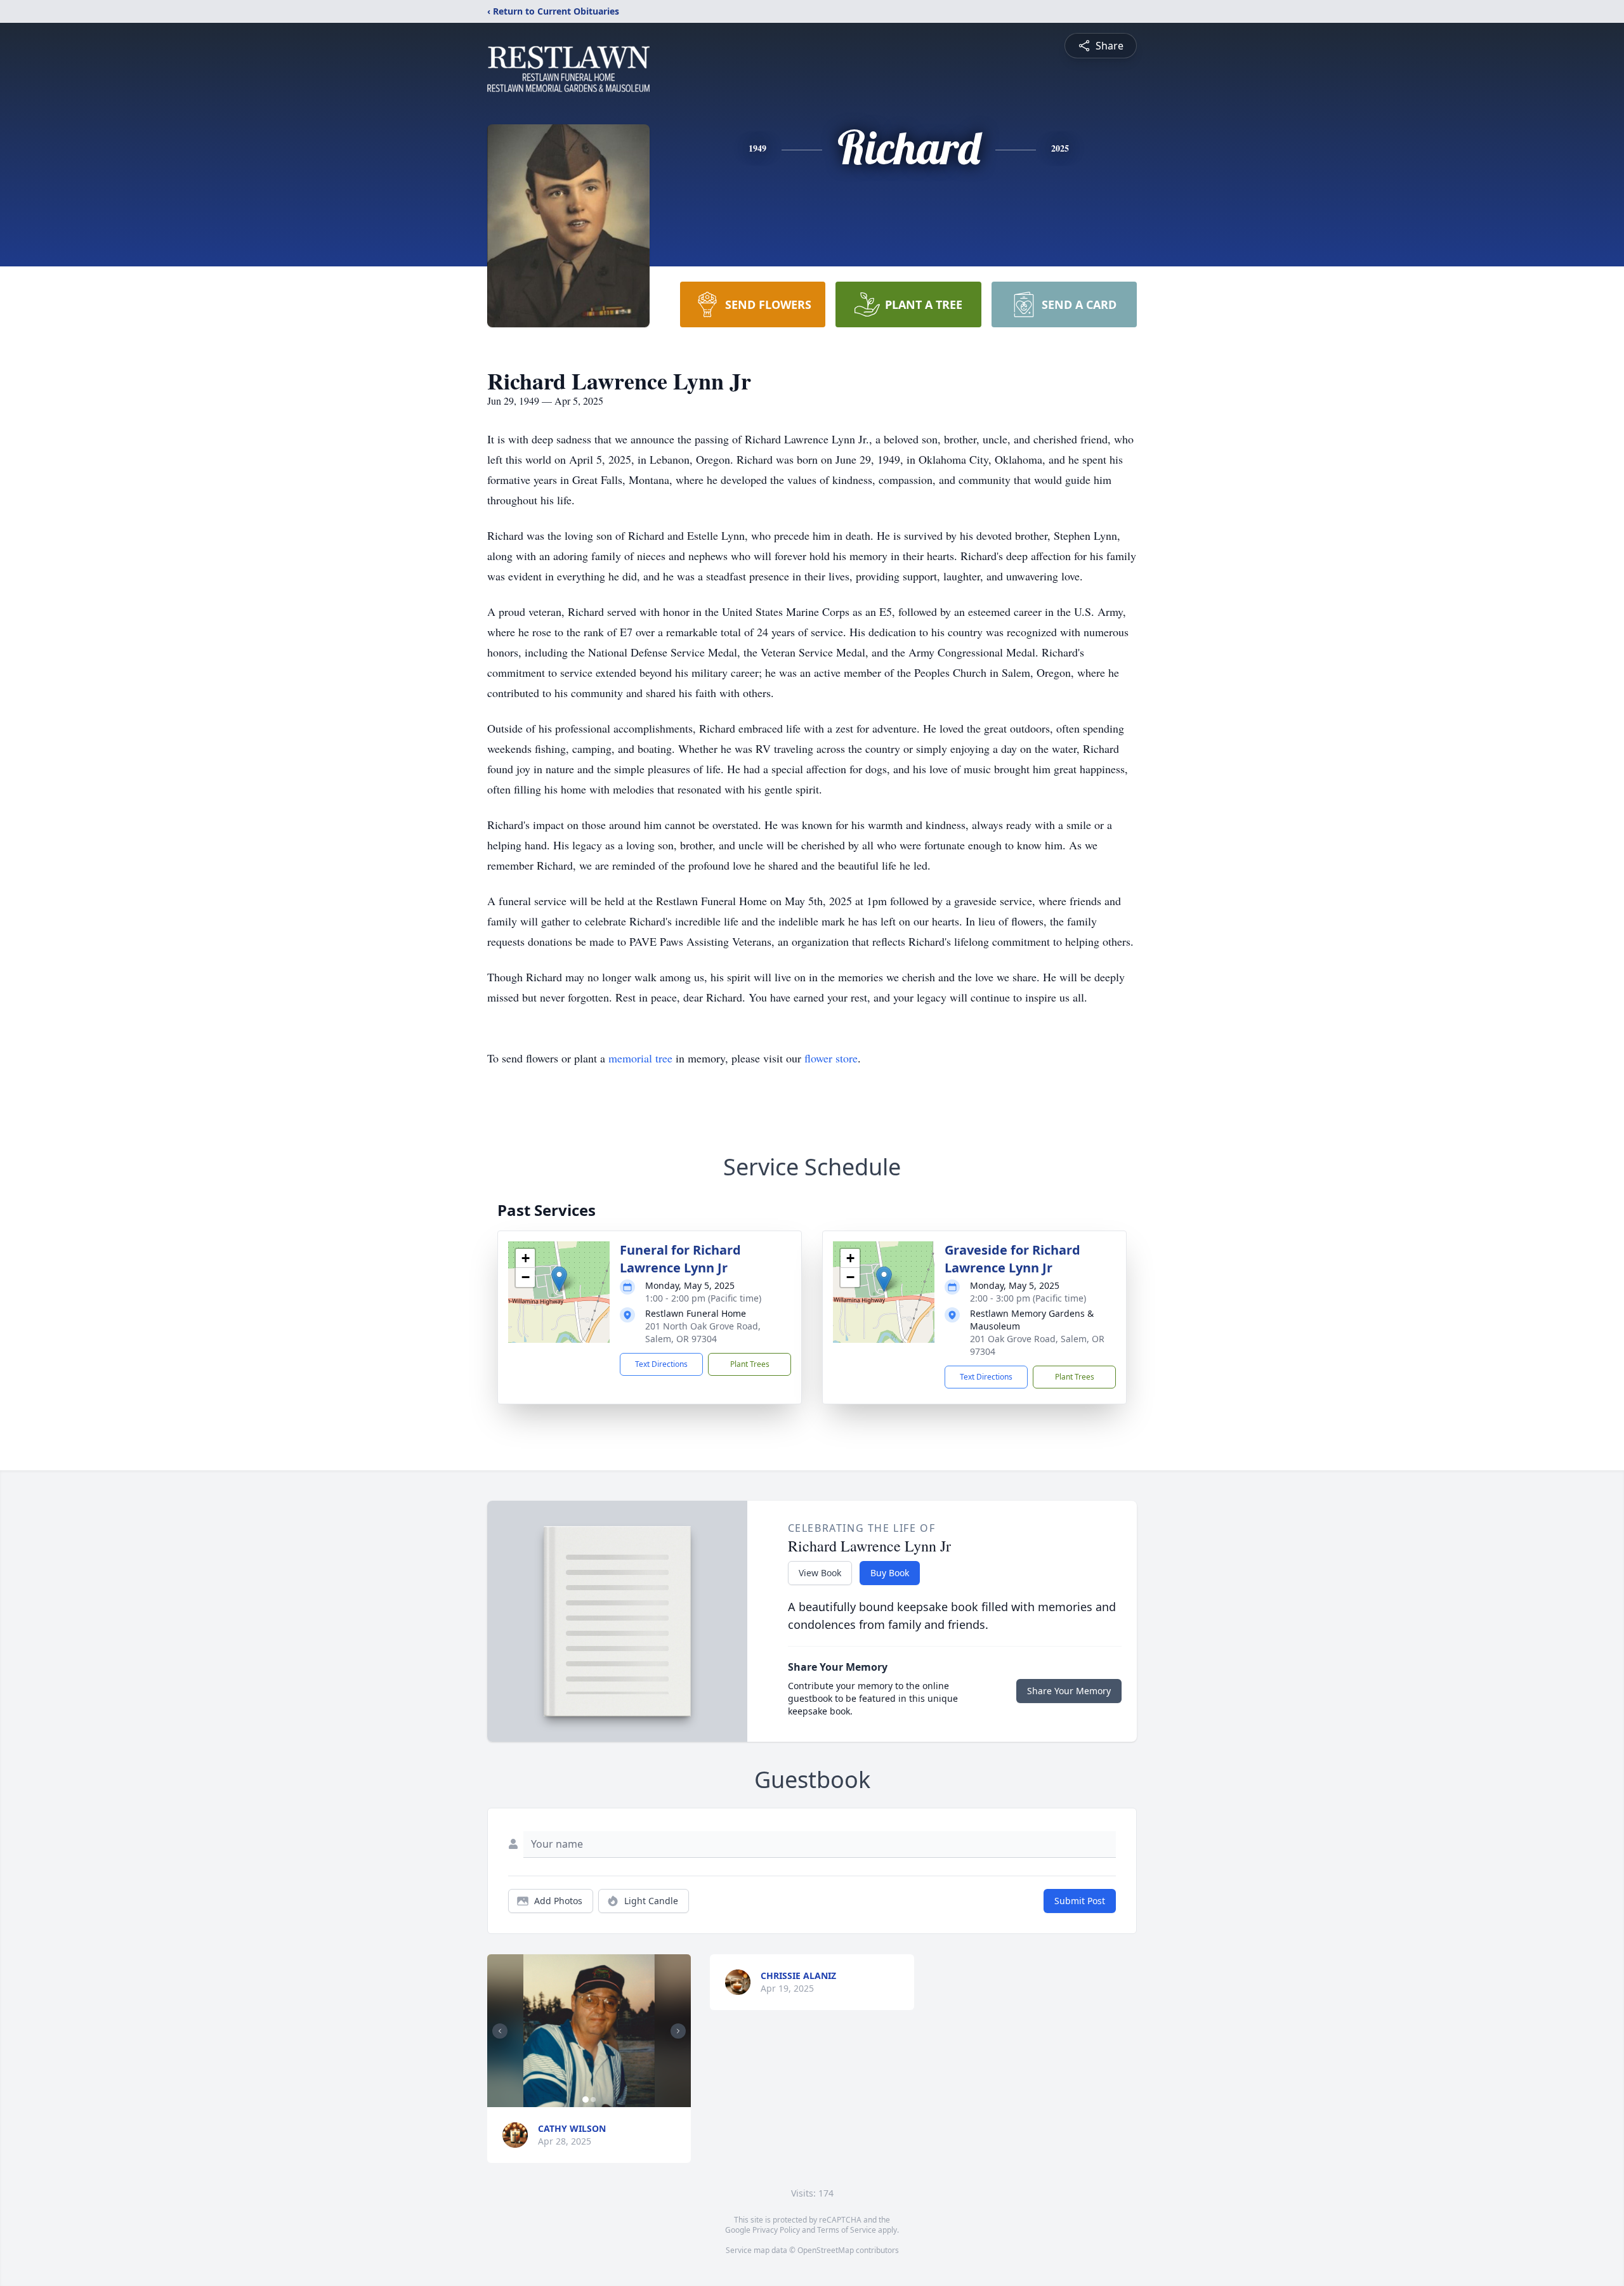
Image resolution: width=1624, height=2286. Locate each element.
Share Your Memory (1069, 1691)
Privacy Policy (776, 2230)
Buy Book (890, 1573)
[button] (559, 1279)
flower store (831, 1058)
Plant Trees (750, 1364)
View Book (820, 1573)
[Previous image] (500, 2031)
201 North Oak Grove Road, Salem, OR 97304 (703, 1332)
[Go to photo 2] (593, 2100)
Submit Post (1080, 1901)
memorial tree (640, 1058)
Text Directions (661, 1364)
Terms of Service (847, 2230)
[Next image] (678, 2031)
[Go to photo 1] (586, 2100)
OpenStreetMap (826, 2250)
